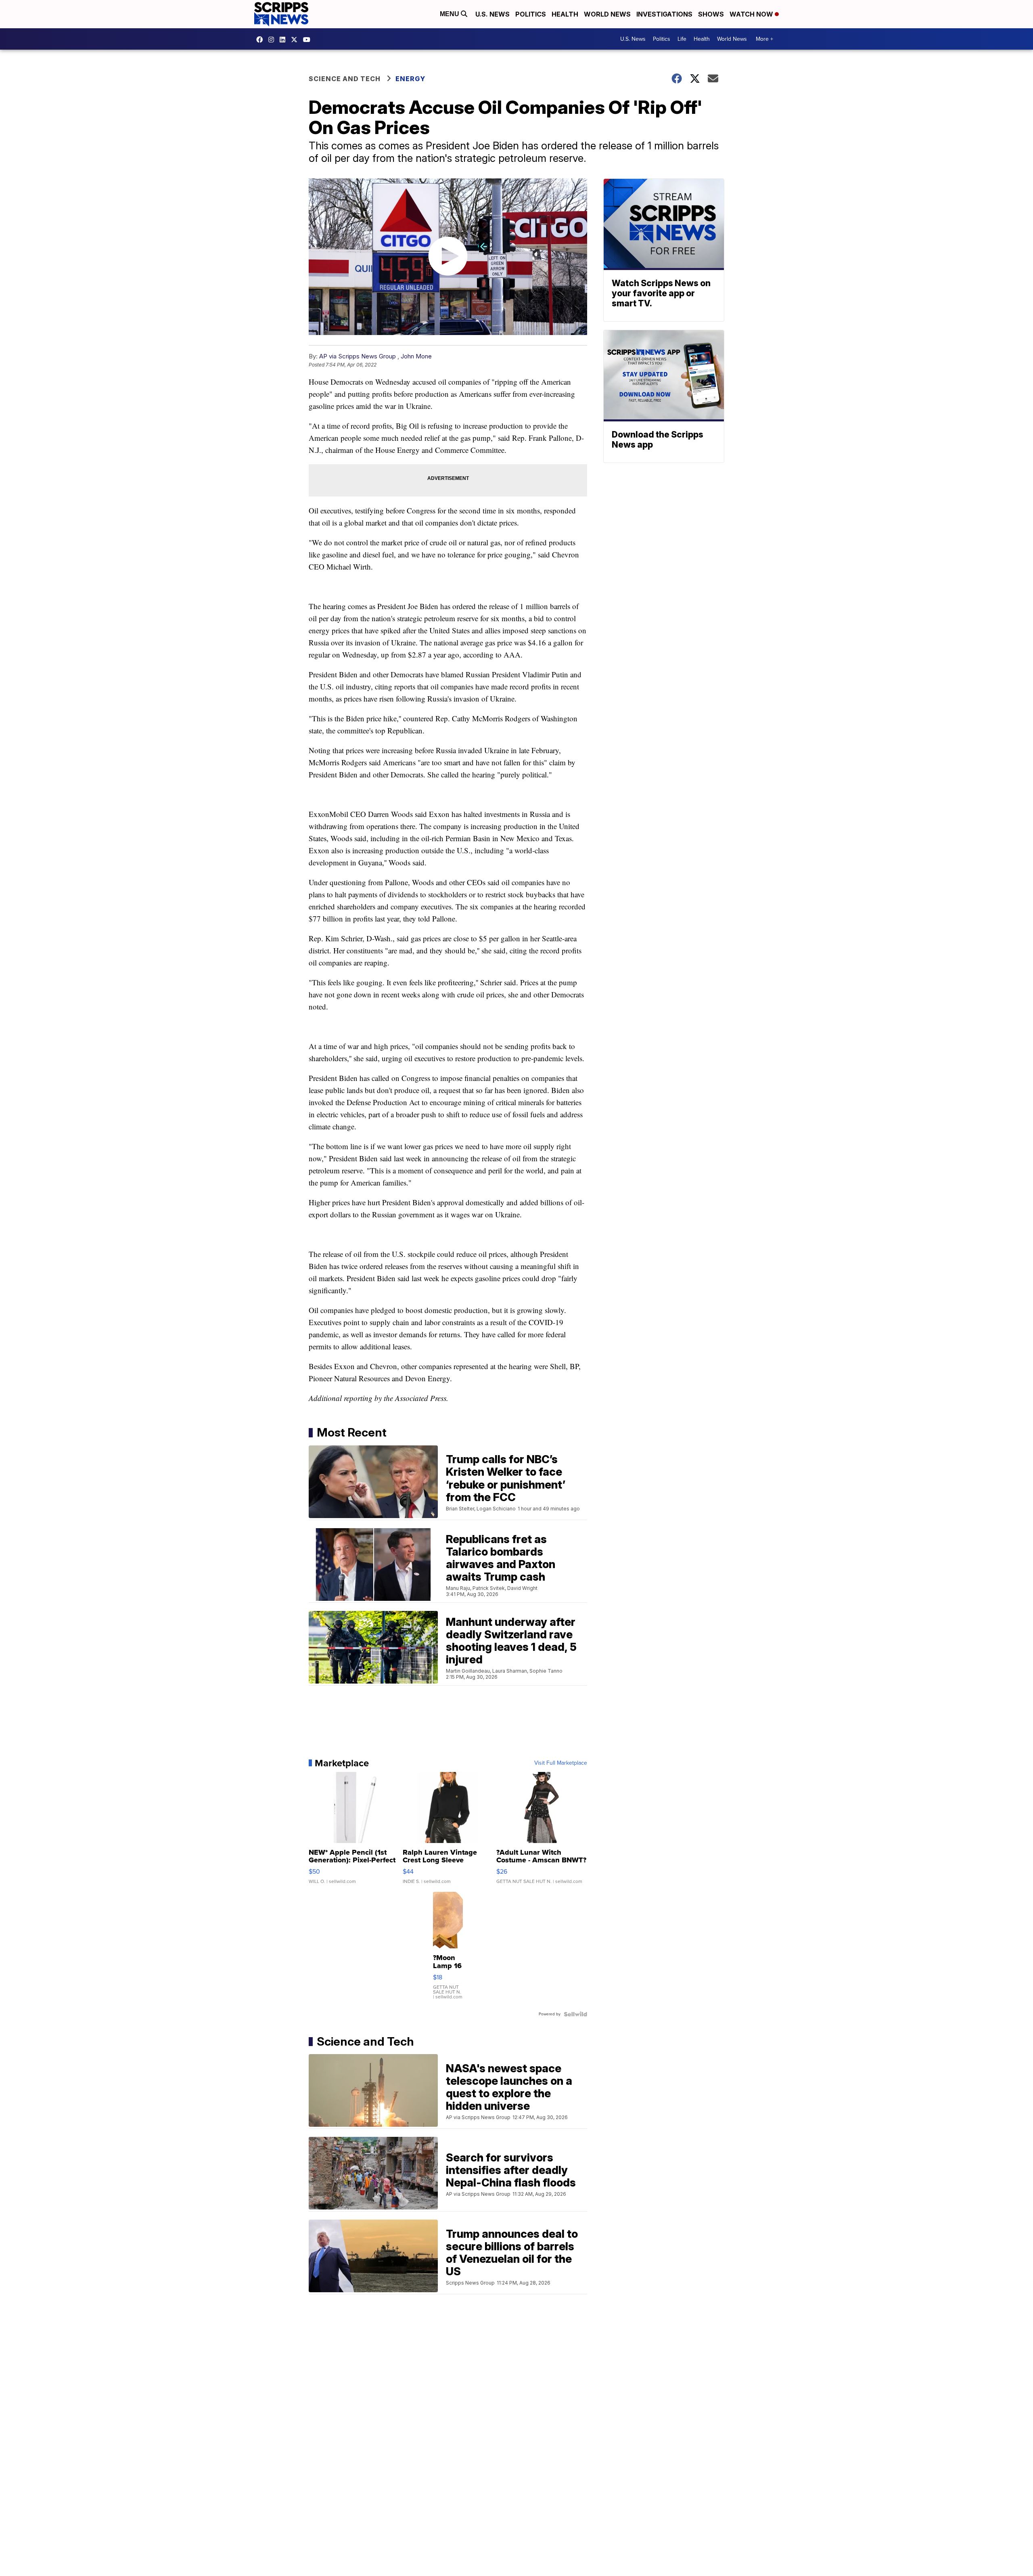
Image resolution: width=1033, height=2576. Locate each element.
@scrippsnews (309, 40)
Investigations (664, 14)
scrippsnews (261, 40)
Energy (410, 79)
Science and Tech (345, 79)
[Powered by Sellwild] (575, 2014)
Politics (531, 14)
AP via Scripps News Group (358, 356)
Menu (450, 14)
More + (764, 39)
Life (682, 39)
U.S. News (492, 14)
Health (565, 14)
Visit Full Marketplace (561, 1763)
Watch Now (752, 14)
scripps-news (284, 40)
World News (607, 14)
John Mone (416, 356)
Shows (711, 14)
